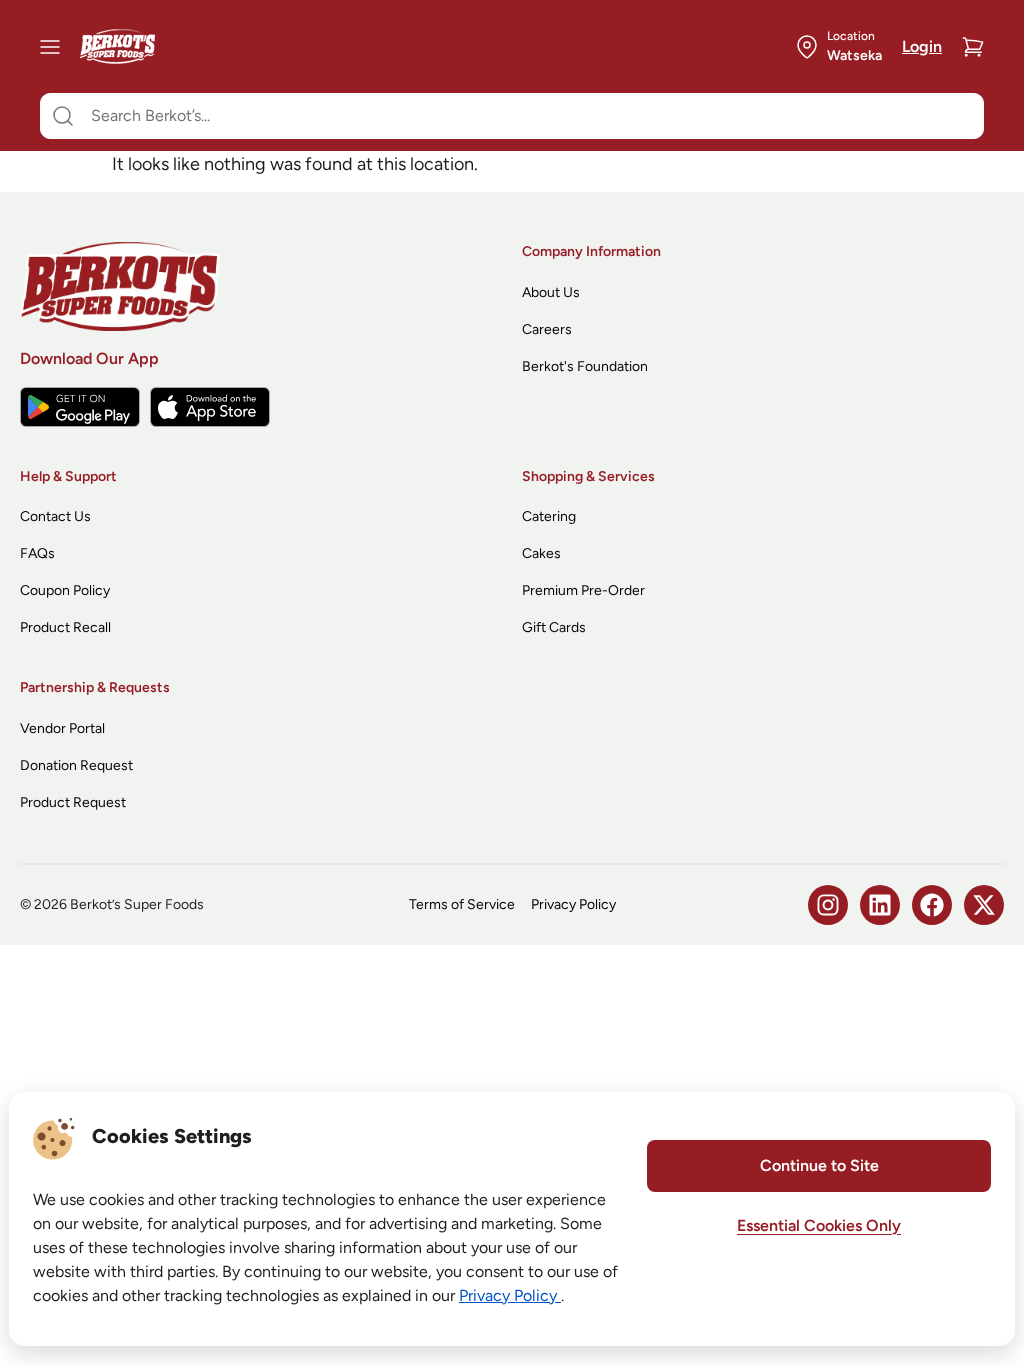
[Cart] (973, 47)
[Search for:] (512, 116)
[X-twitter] (984, 905)
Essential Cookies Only (819, 1225)
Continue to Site (819, 1165)
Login (922, 46)
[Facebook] (932, 905)
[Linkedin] (880, 905)
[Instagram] (828, 905)
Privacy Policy (510, 1295)
